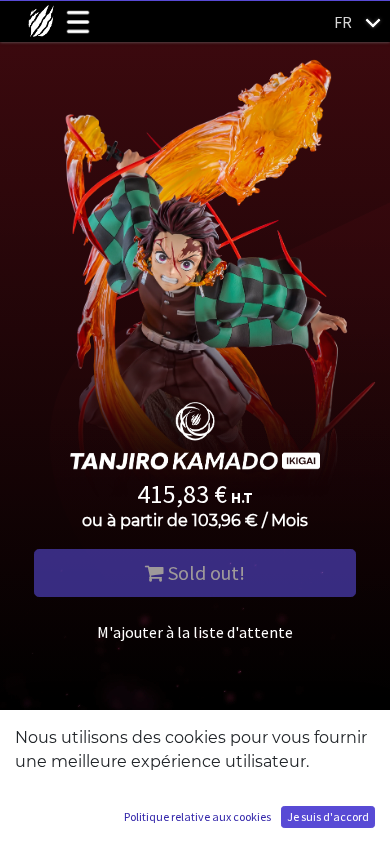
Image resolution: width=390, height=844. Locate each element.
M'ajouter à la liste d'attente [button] (195, 632)
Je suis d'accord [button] (328, 816)
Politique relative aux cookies (197, 816)
